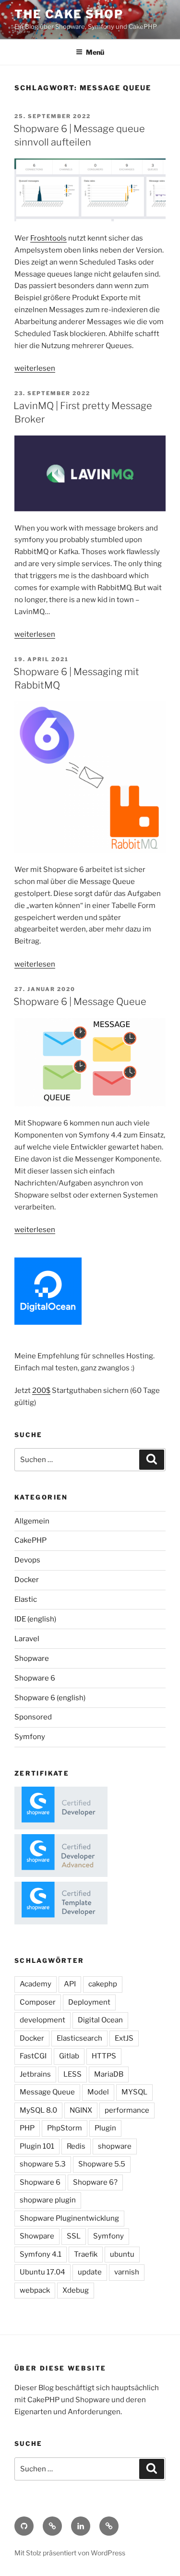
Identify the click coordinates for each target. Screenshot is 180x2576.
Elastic (26, 1599)
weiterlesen (35, 368)
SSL (74, 2236)
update (90, 2272)
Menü (95, 52)
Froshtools (48, 238)
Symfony (30, 1737)
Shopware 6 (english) (50, 1698)
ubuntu (122, 2254)
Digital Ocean (100, 2020)
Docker (27, 1580)
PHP (27, 2128)
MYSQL (134, 2092)
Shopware (32, 1658)
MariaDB (109, 2074)
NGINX (81, 2110)
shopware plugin (48, 2200)
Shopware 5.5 (102, 2164)
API (70, 1984)
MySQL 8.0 (38, 2110)
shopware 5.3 (43, 2164)
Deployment (89, 2002)
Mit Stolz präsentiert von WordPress (70, 2553)
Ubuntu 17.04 (42, 2272)
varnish (127, 2272)
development (42, 2020)
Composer (38, 2002)
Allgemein (32, 1521)
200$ (41, 1391)
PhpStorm (65, 2128)
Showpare (37, 2236)
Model (98, 2092)
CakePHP (30, 1540)
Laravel (27, 1639)
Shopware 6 (35, 1678)
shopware (115, 2146)
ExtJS (124, 2038)
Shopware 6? (95, 2182)
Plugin (105, 2128)
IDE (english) (35, 1619)
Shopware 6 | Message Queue (80, 1002)
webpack (35, 2290)
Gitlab (69, 2056)
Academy (36, 1984)
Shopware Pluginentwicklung (69, 2218)
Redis (76, 2146)
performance (127, 2110)
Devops (27, 1560)
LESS (72, 2074)
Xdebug (76, 2290)
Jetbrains (35, 2074)
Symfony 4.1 (41, 2254)
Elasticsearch (79, 2038)
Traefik (86, 2254)
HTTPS (104, 2056)
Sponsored (33, 1717)
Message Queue (47, 2092)
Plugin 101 (37, 2146)
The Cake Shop (69, 14)
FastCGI (33, 2056)
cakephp (103, 1984)
